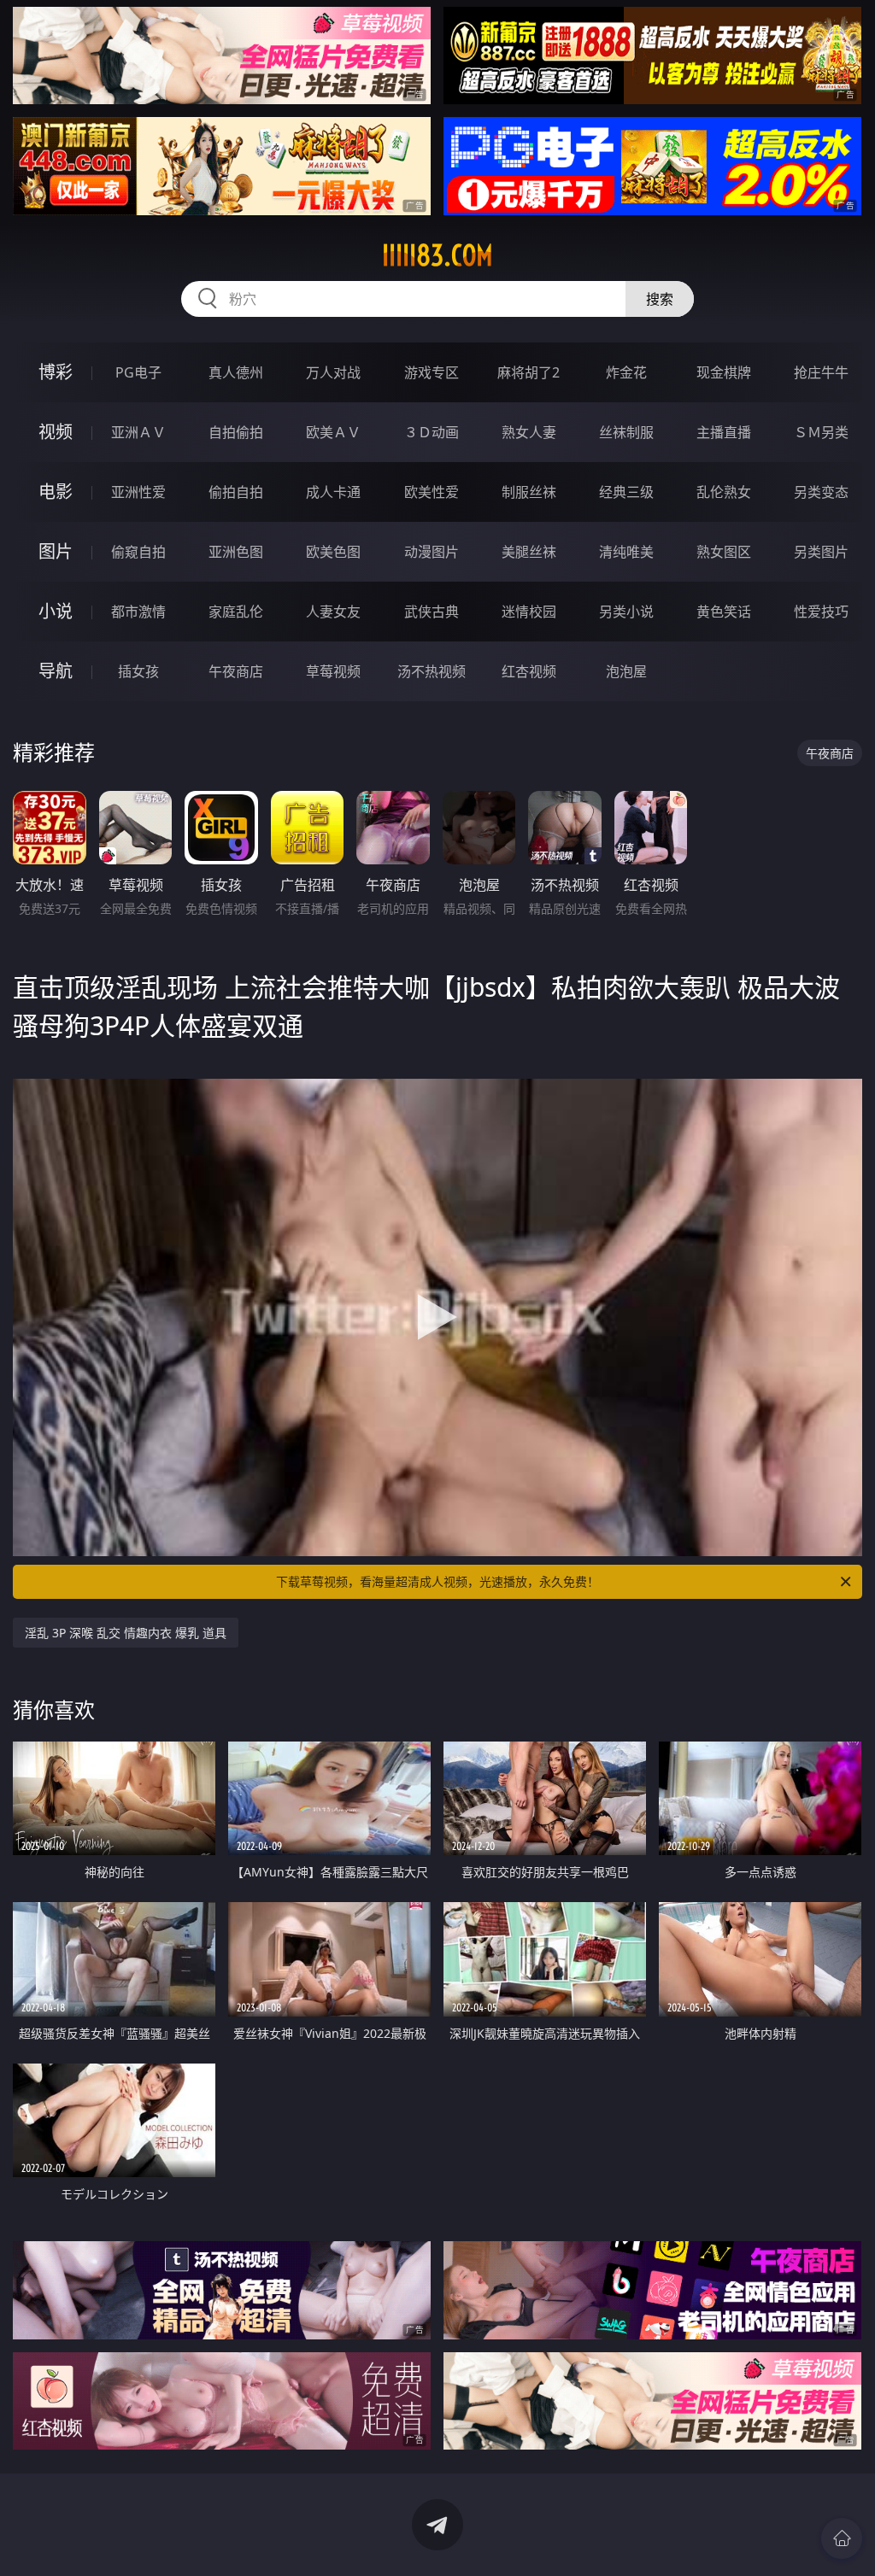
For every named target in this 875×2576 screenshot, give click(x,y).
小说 (56, 611)
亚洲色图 (236, 552)
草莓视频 (333, 671)
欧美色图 (333, 552)
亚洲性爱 (138, 492)
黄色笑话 (724, 612)
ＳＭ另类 (821, 432)
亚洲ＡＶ (138, 432)
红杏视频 (529, 671)
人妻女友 (333, 612)
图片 (56, 551)
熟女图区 (724, 552)
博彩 (56, 372)
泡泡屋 (626, 671)
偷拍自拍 (236, 492)
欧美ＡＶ (333, 432)
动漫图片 (432, 552)
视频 (56, 432)
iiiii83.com (437, 255)
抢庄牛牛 (821, 372)
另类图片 (821, 552)
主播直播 (724, 432)
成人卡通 (333, 492)
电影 (56, 492)
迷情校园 (529, 612)
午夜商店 (236, 671)
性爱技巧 (821, 612)
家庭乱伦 (236, 612)
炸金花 (626, 372)
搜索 (660, 299)
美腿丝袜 (529, 552)
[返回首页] (842, 2538)
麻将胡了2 (529, 372)
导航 (56, 671)
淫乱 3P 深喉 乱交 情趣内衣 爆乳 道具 (126, 1633)
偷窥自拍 (138, 552)
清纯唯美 (626, 552)
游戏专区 (432, 372)
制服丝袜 (529, 492)
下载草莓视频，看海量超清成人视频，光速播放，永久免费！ (437, 1581)
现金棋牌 (724, 372)
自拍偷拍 (236, 432)
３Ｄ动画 (432, 432)
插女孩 (138, 671)
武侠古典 (432, 612)
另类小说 (626, 612)
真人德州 (236, 372)
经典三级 (626, 492)
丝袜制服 (626, 432)
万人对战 (333, 372)
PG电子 (138, 372)
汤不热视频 (432, 671)
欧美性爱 (432, 492)
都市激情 (138, 612)
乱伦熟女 (724, 492)
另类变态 (821, 492)
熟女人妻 (529, 432)
